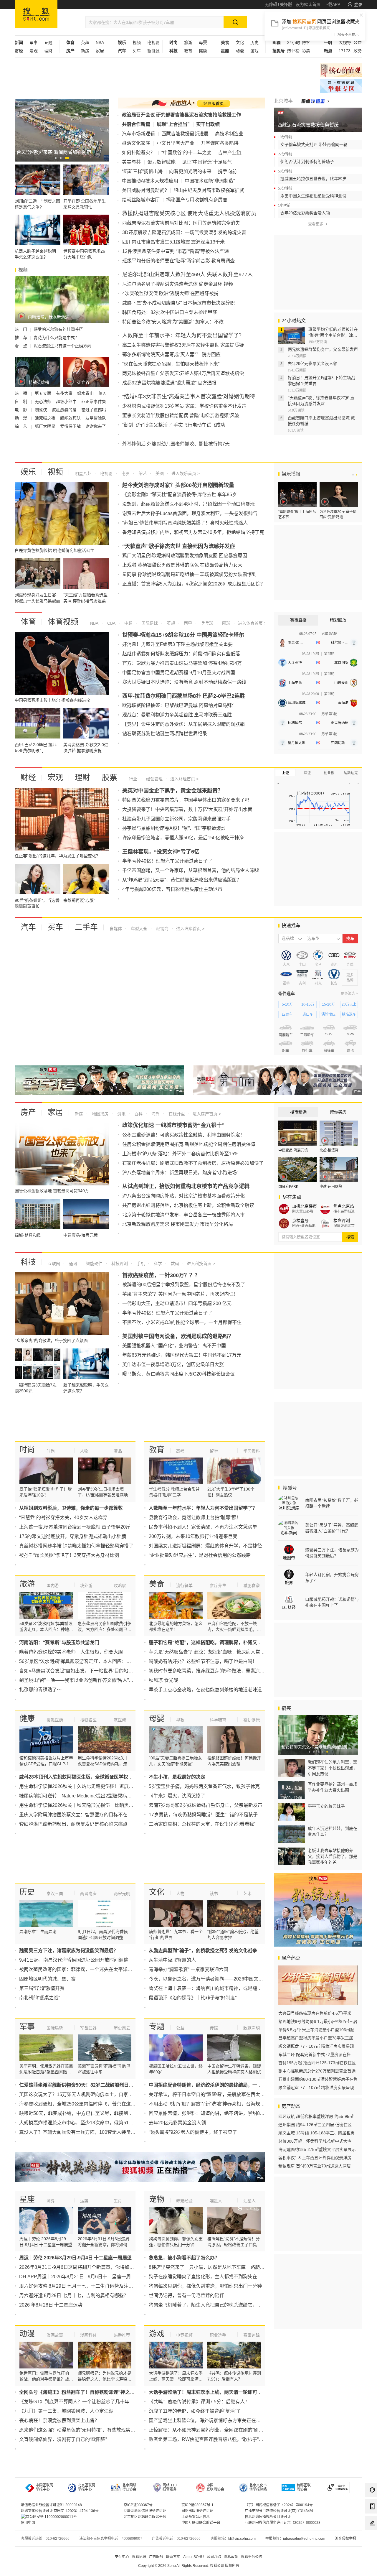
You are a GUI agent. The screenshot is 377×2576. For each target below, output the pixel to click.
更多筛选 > (349, 993)
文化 (240, 42)
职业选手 (218, 2335)
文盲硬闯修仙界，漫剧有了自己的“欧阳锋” (63, 2439)
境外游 (86, 1585)
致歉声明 (252, 2028)
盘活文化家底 (136, 143)
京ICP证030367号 (138, 2505)
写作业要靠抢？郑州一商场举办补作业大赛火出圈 (333, 1787)
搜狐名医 (88, 1720)
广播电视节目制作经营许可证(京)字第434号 (279, 2511)
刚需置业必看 (303, 1211)
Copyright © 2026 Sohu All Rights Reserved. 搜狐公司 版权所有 (189, 2566)
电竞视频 (184, 2335)
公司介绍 (214, 2557)
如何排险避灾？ (138, 153)
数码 (174, 1264)
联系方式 (173, 2557)
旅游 (188, 42)
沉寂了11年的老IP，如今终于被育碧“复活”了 (195, 2411)
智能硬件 (94, 1264)
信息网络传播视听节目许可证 (268, 2517)
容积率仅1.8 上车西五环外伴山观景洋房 (315, 2158)
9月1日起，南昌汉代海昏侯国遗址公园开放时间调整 (74, 1960)
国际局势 (55, 2028)
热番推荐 (122, 2335)
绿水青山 (86, 393)
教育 (188, 51)
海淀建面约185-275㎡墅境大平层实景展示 (317, 2149)
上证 (285, 773)
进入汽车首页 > (190, 929)
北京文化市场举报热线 (258, 2487)
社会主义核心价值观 (341, 70)
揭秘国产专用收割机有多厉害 (197, 200)
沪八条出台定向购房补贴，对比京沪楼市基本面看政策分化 (183, 1196)
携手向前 (227, 171)
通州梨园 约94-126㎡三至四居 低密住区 (315, 2125)
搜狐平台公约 (252, 2557)
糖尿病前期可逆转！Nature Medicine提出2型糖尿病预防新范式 (85, 1796)
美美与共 (131, 162)
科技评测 (119, 1264)
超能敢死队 (71, 418)
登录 (358, 4)
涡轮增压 (328, 1014)
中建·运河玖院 (331, 1187)
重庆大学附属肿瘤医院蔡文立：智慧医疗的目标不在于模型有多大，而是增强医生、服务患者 (116, 1815)
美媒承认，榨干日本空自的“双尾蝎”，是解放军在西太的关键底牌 (216, 2094)
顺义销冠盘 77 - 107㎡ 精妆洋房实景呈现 (316, 2046)
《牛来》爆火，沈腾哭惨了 (177, 1796)
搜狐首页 (36, 14)
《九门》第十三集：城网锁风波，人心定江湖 (66, 2411)
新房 (85, 51)
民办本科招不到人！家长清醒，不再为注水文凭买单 (203, 1527)
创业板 (329, 773)
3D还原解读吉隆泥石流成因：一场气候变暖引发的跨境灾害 (184, 232)
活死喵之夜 (46, 418)
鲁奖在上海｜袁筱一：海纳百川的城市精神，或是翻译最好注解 (215, 1988)
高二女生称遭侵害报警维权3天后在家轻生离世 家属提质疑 (183, 345)
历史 (254, 42)
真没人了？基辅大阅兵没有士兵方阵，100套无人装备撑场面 (82, 2132)
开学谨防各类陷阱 (220, 143)
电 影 (22, 410)
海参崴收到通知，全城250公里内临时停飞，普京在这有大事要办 (87, 2104)
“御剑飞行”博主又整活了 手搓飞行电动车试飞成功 (174, 425)
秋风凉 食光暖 (163, 1680)
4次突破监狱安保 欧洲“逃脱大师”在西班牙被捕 (170, 293)
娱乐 (28, 472)
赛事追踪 (252, 2335)
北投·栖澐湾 (329, 1150)
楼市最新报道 (344, 1211)
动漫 (240, 51)
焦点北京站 (344, 1206)
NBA (100, 42)
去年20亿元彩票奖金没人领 (177, 2123)
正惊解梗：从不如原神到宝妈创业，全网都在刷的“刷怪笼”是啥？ (216, 2430)
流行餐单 (184, 1585)
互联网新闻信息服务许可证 (145, 2511)
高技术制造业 (229, 134)
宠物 (157, 2199)
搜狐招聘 (139, 2557)
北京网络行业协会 (129, 2487)
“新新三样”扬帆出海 (142, 171)
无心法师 (44, 402)
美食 (157, 1584)
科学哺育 (218, 1720)
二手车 (86, 927)
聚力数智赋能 (161, 162)
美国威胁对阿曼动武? (144, 190)
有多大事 (65, 393)
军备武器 (88, 2028)
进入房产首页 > (207, 1114)
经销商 (162, 929)
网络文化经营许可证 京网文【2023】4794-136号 (60, 2511)
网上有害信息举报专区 (341, 86)
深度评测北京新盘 (346, 1226)
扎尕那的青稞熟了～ (40, 1690)
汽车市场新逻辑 (138, 134)
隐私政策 (231, 2557)
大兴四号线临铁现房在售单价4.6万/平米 (315, 2013)
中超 (128, 623)
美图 (159, 473)
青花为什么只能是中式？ (56, 338)
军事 (34, 42)
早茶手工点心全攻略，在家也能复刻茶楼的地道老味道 (205, 1690)
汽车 (28, 927)
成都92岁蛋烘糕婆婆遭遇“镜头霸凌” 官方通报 (169, 383)
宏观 (34, 51)
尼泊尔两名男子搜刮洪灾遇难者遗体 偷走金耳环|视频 (178, 284)
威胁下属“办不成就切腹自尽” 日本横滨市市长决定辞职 (178, 303)
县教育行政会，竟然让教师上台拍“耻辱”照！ (195, 1518)
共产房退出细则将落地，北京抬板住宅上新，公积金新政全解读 (188, 1205)
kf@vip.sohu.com (242, 2539)
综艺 (142, 473)
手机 (140, 1264)
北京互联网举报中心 (87, 2487)
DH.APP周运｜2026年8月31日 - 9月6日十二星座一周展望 (80, 2277)
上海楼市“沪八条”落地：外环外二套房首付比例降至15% (180, 1154)
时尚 (27, 1450)
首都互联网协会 (304, 2487)
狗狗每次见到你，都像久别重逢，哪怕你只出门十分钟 (205, 2286)
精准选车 (349, 1014)
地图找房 (100, 1114)
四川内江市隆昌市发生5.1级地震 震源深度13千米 (173, 242)
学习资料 (252, 1451)
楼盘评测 (342, 1220)
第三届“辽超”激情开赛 (42, 1988)
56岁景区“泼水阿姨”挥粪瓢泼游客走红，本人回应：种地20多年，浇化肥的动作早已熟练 (111, 1661)
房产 (28, 1112)
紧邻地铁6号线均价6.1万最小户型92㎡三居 (318, 2021)
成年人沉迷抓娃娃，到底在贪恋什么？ (333, 1831)
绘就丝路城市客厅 (141, 200)
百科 (138, 1114)
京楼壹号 (300, 1220)
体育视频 (63, 622)
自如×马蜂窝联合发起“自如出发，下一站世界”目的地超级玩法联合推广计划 (97, 1671)
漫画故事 (55, 2335)
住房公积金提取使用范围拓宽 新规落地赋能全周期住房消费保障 (189, 1144)
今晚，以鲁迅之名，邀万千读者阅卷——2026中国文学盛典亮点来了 (220, 1979)
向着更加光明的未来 (190, 171)
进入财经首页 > (184, 779)
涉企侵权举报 (345, 2539)
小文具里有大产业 (176, 143)
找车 (350, 939)
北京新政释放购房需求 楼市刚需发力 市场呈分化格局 (178, 1224)
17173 (345, 51)
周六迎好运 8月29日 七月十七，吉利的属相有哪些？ (74, 2295)
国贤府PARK (288, 1187)
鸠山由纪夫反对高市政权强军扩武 (209, 190)
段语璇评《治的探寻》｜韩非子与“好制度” (193, 1998)
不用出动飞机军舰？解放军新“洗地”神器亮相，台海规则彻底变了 (216, 2104)
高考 (180, 1451)
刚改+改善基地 (304, 1226)
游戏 (254, 51)
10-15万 (308, 1004)
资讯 (121, 1114)
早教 (180, 1720)
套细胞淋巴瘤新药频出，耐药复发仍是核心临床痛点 (73, 1824)
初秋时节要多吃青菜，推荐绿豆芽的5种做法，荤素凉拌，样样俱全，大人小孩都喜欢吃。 (242, 1671)
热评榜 (293, 51)
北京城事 (283, 101)
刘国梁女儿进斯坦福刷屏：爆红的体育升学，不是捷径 (205, 1546)
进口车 (308, 1014)
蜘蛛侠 (42, 410)
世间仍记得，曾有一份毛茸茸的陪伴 (186, 2295)
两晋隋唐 (88, 1894)
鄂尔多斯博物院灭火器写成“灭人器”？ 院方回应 (171, 355)
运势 (84, 2201)
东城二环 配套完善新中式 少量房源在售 (315, 2054)
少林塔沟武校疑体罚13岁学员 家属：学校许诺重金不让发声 (184, 406)
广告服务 (156, 2557)
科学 (157, 1264)
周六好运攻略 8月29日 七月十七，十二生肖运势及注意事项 (81, 2286)
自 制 (22, 402)
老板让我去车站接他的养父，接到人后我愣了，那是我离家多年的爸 (333, 1856)
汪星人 (249, 2201)
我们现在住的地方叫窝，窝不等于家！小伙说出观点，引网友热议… (333, 1768)
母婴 (203, 42)
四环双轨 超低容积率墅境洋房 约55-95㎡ (316, 2116)
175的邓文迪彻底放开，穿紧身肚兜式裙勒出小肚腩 (73, 1536)
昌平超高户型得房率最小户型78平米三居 (316, 2038)
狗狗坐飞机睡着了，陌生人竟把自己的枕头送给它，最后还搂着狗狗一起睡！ (229, 2305)
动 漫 (22, 418)
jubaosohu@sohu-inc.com (304, 2539)
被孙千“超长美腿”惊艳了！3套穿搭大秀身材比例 (69, 1555)
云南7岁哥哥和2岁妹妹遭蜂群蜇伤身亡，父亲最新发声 (206, 1805)
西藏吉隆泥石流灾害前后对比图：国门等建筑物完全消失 (181, 223)
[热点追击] (315, 101)
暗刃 (102, 393)
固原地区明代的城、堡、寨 (47, 1979)
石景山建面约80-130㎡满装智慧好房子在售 (318, 2079)
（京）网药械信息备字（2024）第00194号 (279, 2505)
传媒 (214, 2028)
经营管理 (154, 779)
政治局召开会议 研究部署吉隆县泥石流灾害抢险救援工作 (181, 115)
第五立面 (44, 393)
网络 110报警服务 (170, 2487)
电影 (125, 473)
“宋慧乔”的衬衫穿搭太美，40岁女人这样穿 (63, 1518)
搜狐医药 (55, 1720)
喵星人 (216, 2201)
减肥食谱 (252, 1585)
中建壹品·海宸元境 (293, 1150)
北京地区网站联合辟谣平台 (145, 2517)
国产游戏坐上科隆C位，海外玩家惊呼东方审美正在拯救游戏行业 (216, 2420)
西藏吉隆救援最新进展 (185, 134)
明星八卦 (83, 473)
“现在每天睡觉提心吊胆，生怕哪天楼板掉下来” (171, 364)
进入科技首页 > (201, 1264)
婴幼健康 (252, 1720)
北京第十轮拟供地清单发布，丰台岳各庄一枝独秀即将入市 (183, 1215)
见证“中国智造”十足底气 (207, 162)
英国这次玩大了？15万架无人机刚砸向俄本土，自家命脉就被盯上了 (90, 2094)
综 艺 (22, 426)
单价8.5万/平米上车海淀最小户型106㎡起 (316, 2030)
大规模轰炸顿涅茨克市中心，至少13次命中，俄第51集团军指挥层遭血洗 (95, 2123)
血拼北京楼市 (305, 1206)
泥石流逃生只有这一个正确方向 (62, 346)
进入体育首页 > (252, 623)
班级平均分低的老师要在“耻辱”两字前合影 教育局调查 (178, 261)
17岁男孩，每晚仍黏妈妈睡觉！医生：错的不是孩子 (203, 1815)
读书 (214, 1894)
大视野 (345, 42)
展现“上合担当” (173, 124)
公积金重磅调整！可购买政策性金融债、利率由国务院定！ (183, 1135)
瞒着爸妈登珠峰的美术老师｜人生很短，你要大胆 (71, 1652)
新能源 (153, 51)
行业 (133, 779)
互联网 (54, 1264)
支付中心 (122, 2557)
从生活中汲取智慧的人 (172, 1960)
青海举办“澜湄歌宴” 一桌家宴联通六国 (188, 1969)
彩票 (306, 51)
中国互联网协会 (215, 2487)
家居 (100, 51)
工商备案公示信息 (196, 2517)
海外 (155, 1114)
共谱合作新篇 (136, 124)
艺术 (247, 1894)
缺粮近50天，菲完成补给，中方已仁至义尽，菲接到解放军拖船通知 (90, 2113)
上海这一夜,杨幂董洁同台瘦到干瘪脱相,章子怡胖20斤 (75, 1527)
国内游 (53, 1585)
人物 (84, 1451)
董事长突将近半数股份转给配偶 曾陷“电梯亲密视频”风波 (181, 416)
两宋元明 (122, 1894)
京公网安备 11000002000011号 (51, 2517)
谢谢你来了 (96, 426)
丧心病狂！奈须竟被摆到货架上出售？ (59, 2420)
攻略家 (120, 1585)
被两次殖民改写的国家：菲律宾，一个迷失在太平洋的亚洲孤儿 (85, 1969)
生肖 (118, 2201)
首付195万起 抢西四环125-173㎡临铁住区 (317, 2063)
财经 (28, 777)
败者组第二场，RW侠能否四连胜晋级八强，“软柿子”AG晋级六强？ (219, 2439)
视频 (137, 42)
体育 (28, 622)
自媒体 (116, 929)
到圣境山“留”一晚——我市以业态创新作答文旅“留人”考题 (79, 1680)
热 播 (22, 393)
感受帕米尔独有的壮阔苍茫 (58, 329)
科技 (28, 1262)
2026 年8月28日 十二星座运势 (51, 2305)
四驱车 (287, 1014)
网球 (226, 623)
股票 (110, 777)
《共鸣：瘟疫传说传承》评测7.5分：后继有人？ (199, 2402)
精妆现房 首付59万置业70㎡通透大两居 (315, 2166)
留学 (214, 1451)
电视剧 (153, 42)
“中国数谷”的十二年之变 (186, 153)
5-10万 (287, 1004)
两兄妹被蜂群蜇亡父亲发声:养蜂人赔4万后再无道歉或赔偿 (183, 373)
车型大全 (138, 929)
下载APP (332, 4)
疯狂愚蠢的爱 (65, 410)
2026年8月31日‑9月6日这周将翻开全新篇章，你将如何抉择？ (84, 2267)
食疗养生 (218, 1585)
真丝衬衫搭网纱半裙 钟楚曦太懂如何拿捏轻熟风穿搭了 (76, 1546)
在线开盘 (176, 1114)
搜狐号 (289, 1488)
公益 (358, 42)
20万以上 (349, 1004)
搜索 (350, 1237)
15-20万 (328, 1004)
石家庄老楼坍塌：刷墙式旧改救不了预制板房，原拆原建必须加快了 (193, 1163)
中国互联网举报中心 (44, 2487)
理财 (48, 51)
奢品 (118, 1451)
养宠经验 (184, 2201)
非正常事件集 (94, 402)
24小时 (294, 42)
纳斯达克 (351, 773)
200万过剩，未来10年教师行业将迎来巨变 (193, 1536)
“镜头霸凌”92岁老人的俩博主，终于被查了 (193, 2132)
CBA (111, 623)
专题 (48, 42)
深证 (307, 773)
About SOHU (194, 2557)
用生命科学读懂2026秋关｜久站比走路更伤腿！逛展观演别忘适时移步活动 (97, 1786)
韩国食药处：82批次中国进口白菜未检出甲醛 (170, 312)
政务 (358, 51)
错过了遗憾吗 (94, 410)
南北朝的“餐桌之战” (39, 1998)
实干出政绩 (208, 124)
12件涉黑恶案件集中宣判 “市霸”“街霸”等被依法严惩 (176, 251)
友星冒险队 (96, 418)
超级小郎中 (67, 402)
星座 (27, 2199)
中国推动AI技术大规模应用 (150, 181)
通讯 (72, 1264)
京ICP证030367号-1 (197, 2505)
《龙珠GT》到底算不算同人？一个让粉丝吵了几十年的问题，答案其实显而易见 (102, 2402)
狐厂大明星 (46, 426)
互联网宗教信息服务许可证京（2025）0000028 (283, 2523)
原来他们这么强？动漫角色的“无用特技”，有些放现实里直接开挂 (87, 2430)
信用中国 (28, 2523)
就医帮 (120, 1720)
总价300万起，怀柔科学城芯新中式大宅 (315, 2141)
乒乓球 (206, 623)
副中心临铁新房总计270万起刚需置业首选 (317, 2071)
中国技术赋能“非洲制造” (210, 181)
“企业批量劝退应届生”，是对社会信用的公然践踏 (200, 1555)
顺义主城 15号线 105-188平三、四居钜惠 (316, 2133)
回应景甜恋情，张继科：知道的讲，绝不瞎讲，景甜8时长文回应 (216, 2113)
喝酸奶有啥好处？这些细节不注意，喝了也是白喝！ (203, 1661)
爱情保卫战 (71, 426)
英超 (85, 42)
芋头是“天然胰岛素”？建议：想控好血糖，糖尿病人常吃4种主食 (215, 1652)
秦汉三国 (55, 1894)
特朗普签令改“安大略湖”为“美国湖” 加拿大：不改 (173, 322)
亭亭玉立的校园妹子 (326, 1806)
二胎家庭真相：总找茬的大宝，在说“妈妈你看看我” (202, 1824)
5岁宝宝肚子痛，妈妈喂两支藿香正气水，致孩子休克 (204, 1786)
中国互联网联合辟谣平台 (201, 2523)
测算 (51, 2201)
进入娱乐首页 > (186, 473)
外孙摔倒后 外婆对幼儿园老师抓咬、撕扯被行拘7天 (176, 444)
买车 (137, 51)
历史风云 (122, 2028)
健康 (203, 51)
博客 (306, 42)
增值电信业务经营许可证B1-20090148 (51, 2505)
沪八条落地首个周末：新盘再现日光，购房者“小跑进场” (180, 1173)
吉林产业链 (230, 153)
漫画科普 (88, 2335)
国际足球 (149, 623)
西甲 (187, 623)
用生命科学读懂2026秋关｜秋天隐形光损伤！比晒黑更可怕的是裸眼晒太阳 (97, 1805)
